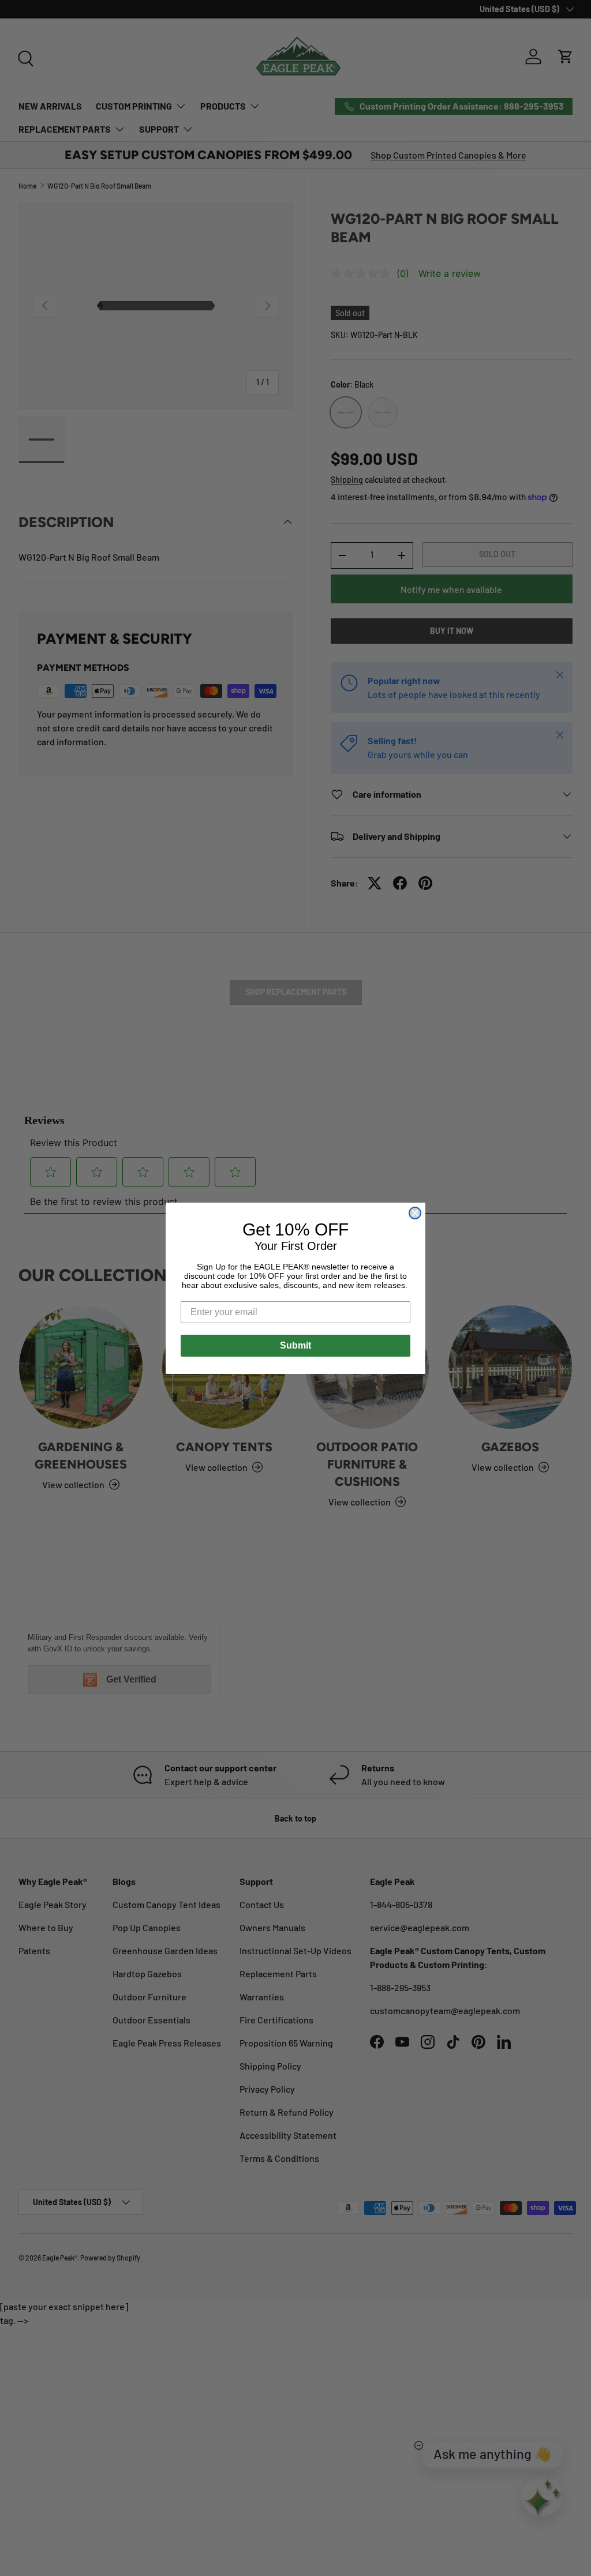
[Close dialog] (415, 1213)
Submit (295, 1345)
